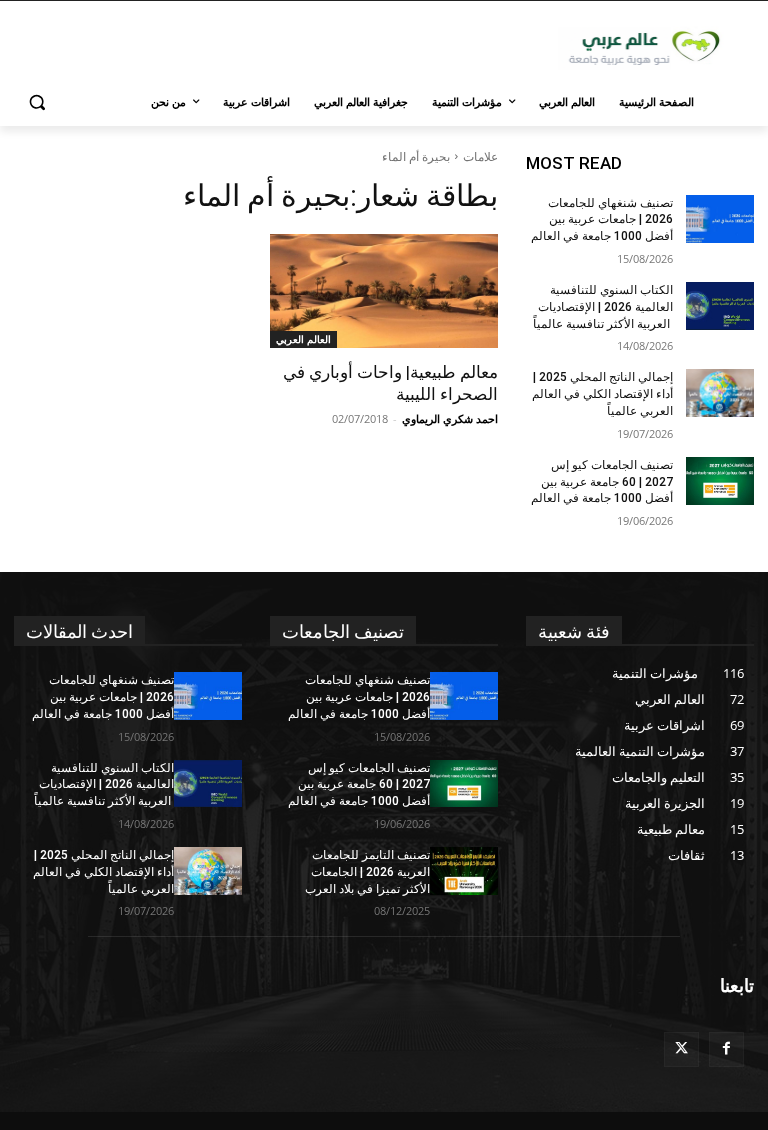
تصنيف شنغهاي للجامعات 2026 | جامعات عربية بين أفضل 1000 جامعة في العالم (602, 220)
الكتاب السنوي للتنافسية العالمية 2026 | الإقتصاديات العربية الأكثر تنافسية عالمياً (603, 307)
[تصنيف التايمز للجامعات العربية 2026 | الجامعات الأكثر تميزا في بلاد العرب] (464, 871)
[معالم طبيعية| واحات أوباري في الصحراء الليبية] (384, 291)
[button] (37, 102)
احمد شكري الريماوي (450, 418)
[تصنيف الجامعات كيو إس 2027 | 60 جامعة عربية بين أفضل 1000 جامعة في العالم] (720, 481)
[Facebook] (726, 1049)
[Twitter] (681, 1049)
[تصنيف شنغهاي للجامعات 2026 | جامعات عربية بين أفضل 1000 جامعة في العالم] (720, 219)
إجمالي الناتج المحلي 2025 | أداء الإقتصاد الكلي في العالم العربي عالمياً (602, 394)
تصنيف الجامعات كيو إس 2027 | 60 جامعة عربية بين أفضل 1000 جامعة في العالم (602, 482)
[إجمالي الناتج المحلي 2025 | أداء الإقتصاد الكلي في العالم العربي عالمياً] (720, 393)
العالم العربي (303, 339)
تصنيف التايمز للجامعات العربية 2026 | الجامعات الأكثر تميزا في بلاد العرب (367, 872)
